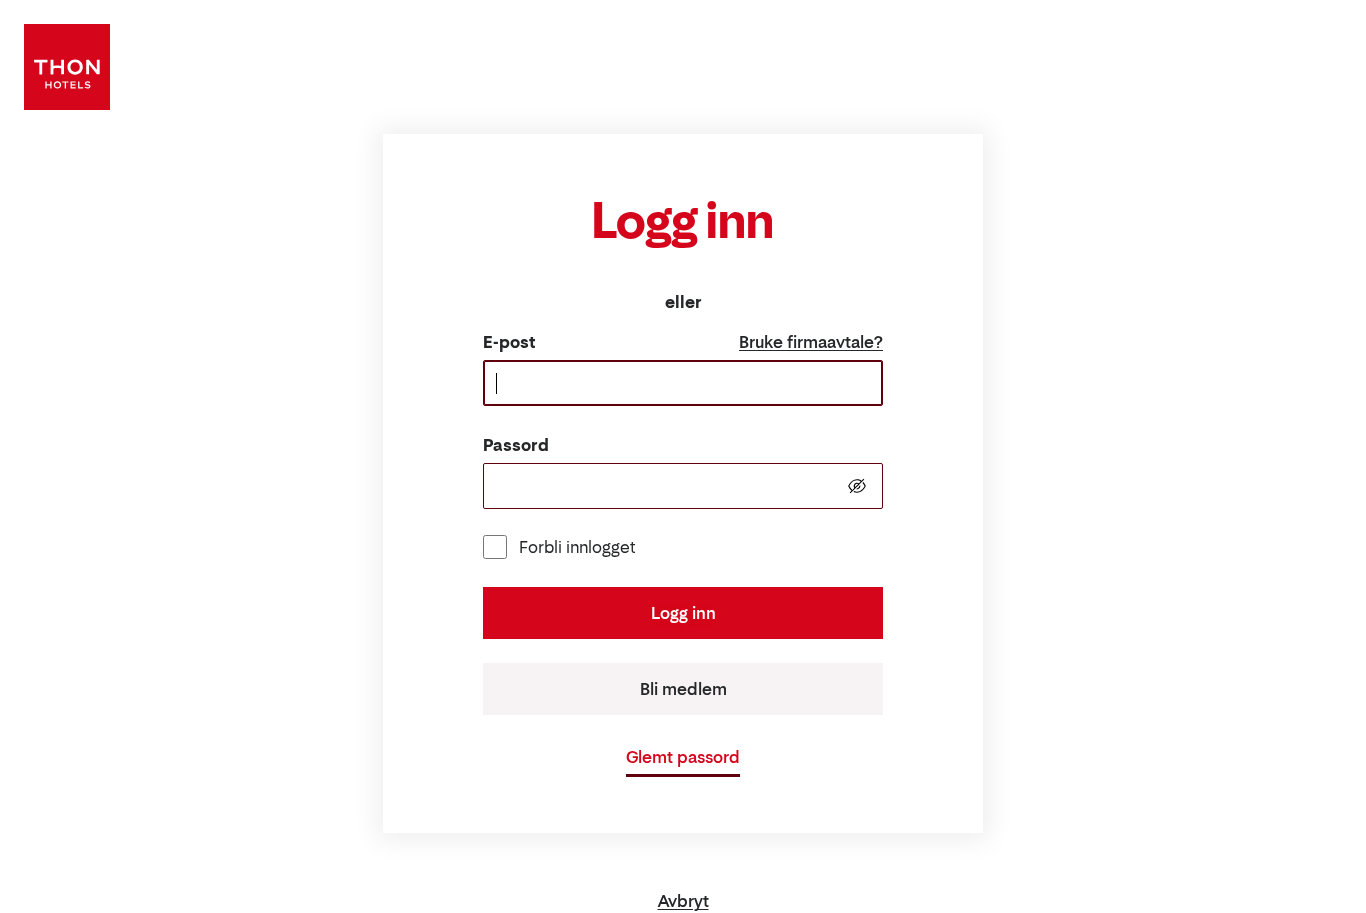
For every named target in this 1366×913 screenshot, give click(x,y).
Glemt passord (683, 757)
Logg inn (683, 613)
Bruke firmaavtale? (811, 342)
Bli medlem (683, 689)
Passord (516, 445)
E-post (509, 342)
